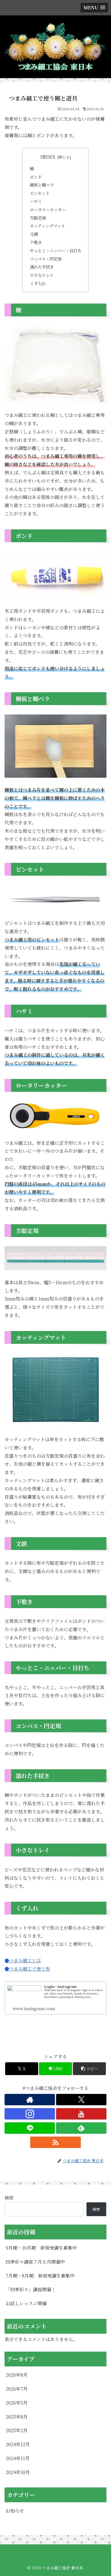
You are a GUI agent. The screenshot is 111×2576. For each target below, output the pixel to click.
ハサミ (36, 201)
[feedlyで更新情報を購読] (81, 2128)
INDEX (48, 157)
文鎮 (34, 234)
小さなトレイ (42, 275)
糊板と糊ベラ (42, 185)
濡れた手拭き (42, 267)
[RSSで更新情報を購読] (55, 2142)
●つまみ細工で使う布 (27, 1969)
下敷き (36, 242)
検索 (9, 2198)
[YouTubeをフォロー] (81, 2114)
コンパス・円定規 (46, 259)
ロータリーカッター (48, 209)
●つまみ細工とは (23, 1960)
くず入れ (38, 283)
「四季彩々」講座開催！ (31, 2289)
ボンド (36, 177)
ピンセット (40, 193)
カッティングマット (48, 226)
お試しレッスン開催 (26, 2303)
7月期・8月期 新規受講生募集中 (40, 2276)
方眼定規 (38, 218)
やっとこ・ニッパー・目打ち (56, 250)
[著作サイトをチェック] (30, 2100)
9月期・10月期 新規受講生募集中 (41, 2248)
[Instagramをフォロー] (30, 2114)
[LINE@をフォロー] (30, 2128)
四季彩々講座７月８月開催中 (35, 2262)
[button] (89, 2069)
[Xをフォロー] (81, 2100)
